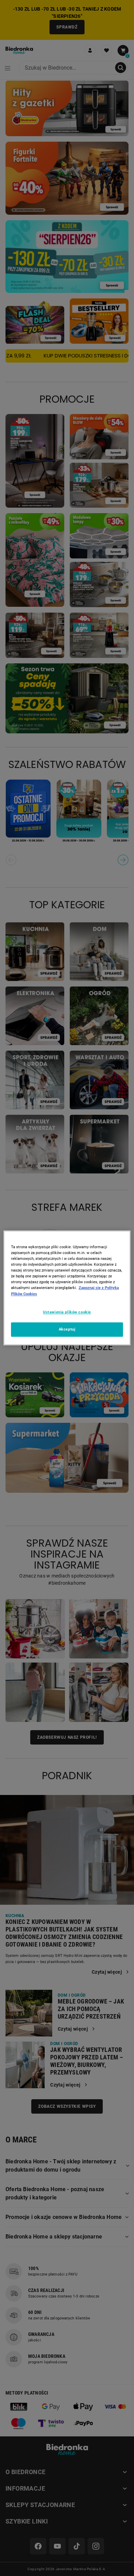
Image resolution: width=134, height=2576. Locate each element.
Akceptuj (67, 1330)
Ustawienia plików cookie (67, 1312)
